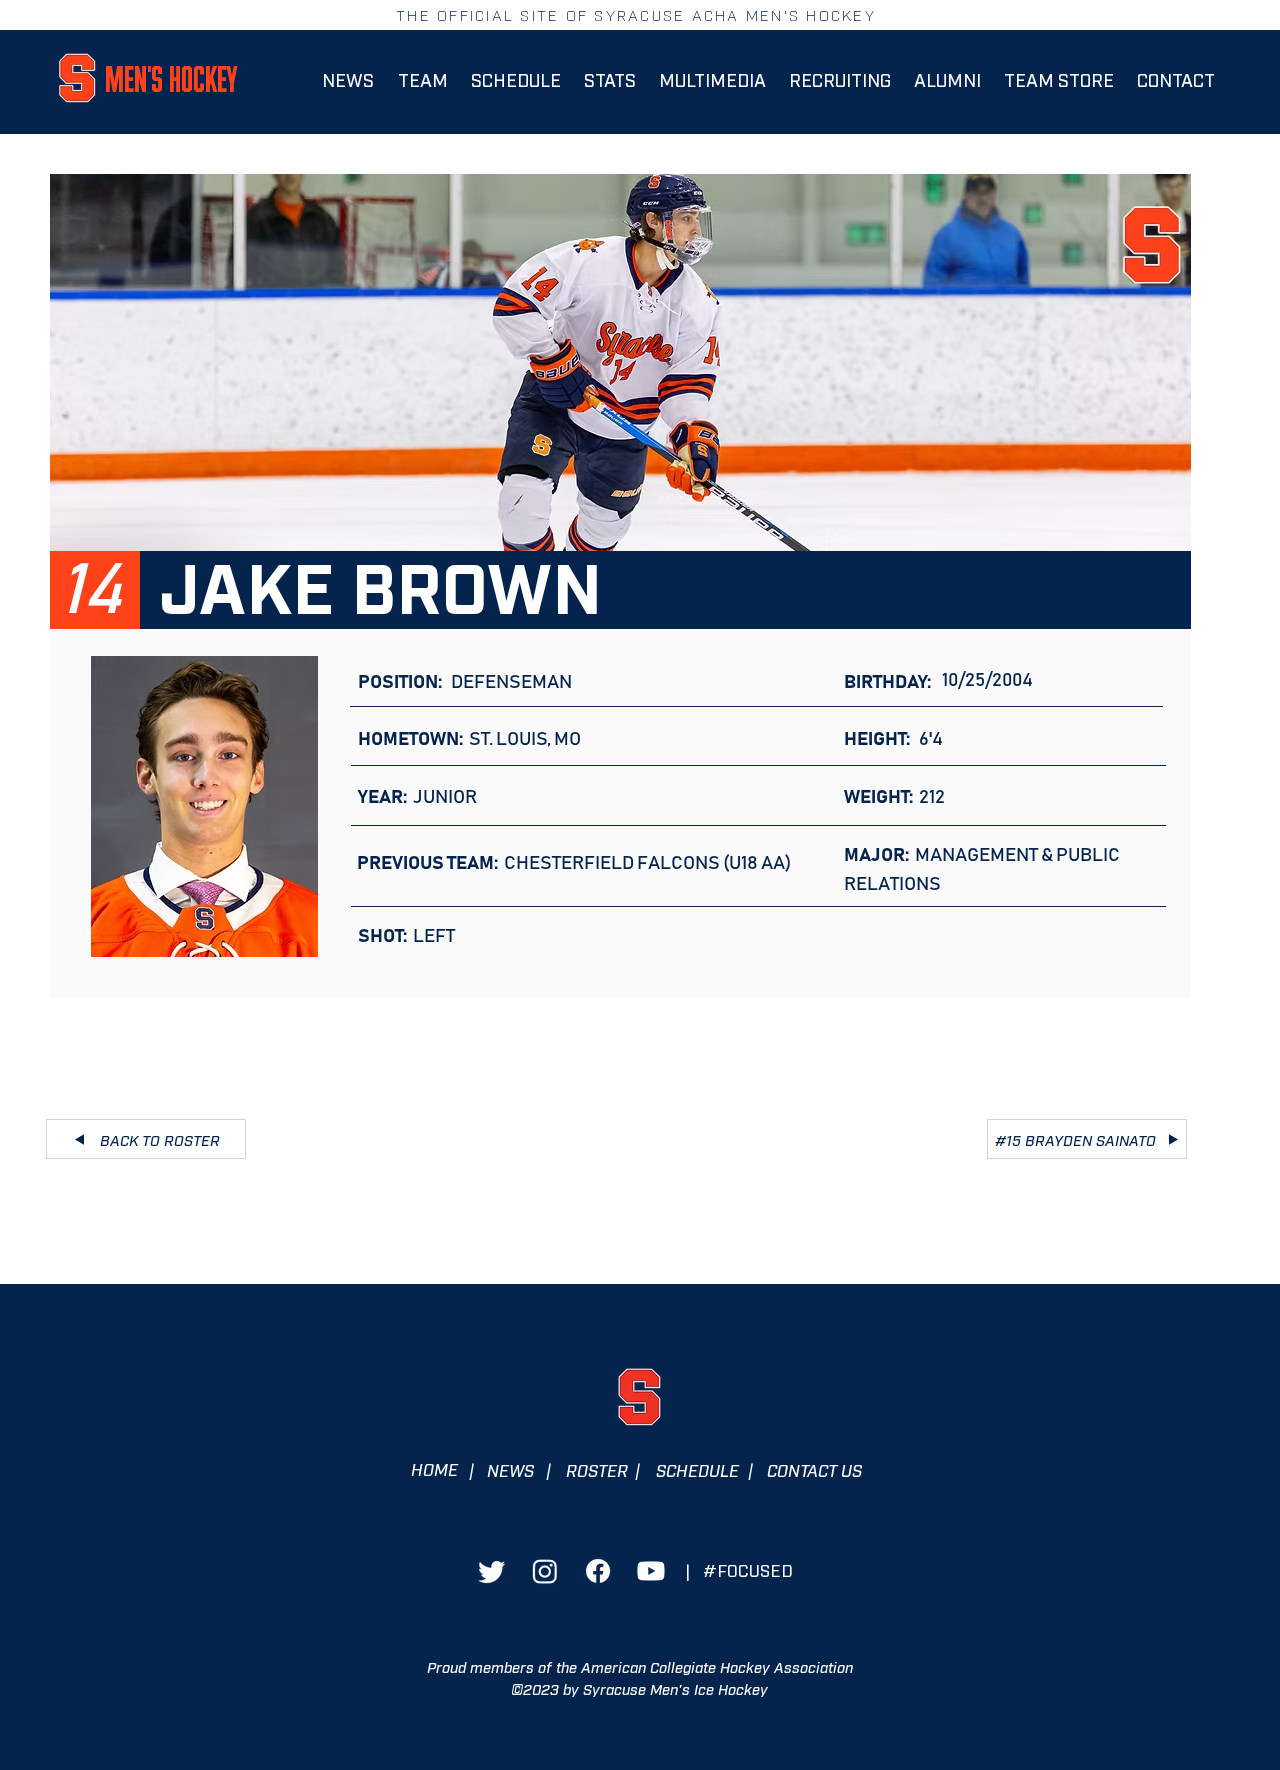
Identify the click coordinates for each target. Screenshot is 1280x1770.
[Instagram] (545, 1571)
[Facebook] (598, 1571)
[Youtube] (651, 1571)
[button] (422, 79)
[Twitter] (492, 1571)
